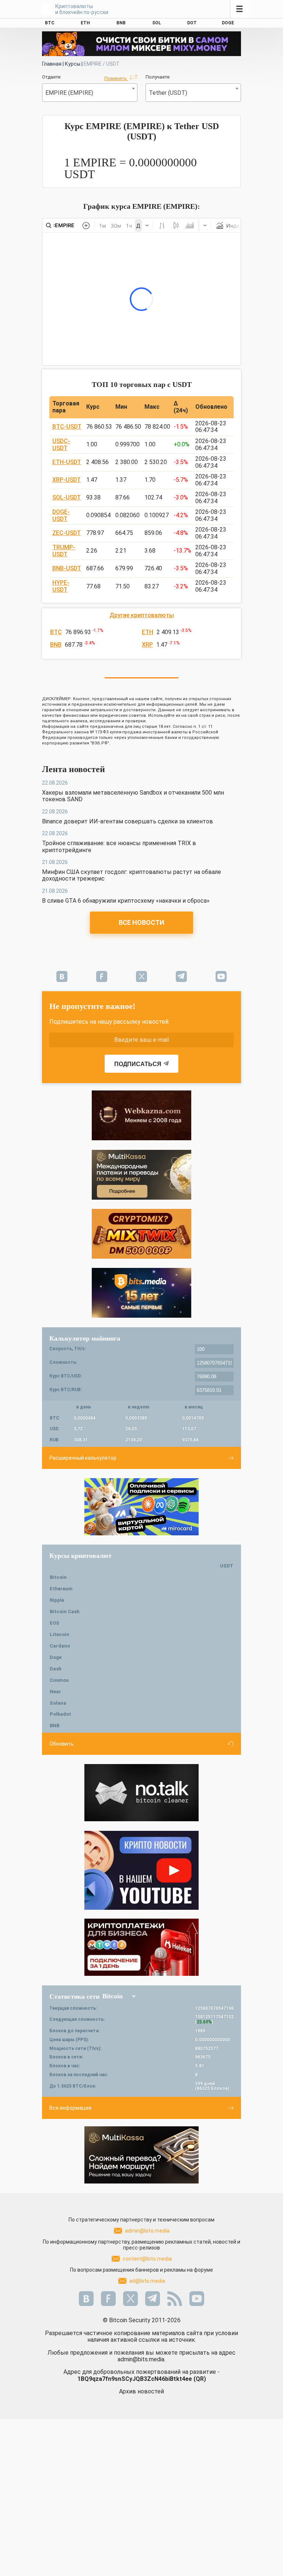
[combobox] (90, 93)
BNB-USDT (67, 568)
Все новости (141, 922)
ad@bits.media (147, 2281)
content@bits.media (147, 2259)
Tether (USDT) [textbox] (168, 93)
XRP (147, 645)
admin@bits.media (147, 2231)
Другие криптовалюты (142, 615)
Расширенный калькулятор (83, 1458)
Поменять (116, 78)
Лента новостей (74, 769)
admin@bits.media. (141, 2359)
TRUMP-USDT (64, 551)
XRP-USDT (67, 480)
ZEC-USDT (67, 533)
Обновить (62, 1744)
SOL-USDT (67, 497)
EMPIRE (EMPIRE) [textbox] (69, 93)
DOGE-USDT (61, 515)
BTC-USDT (67, 427)
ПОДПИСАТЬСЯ (138, 1064)
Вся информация (70, 2108)
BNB (56, 645)
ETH (148, 632)
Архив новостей (141, 2391)
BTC (56, 632)
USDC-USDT (61, 444)
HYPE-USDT (61, 586)
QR (200, 2379)
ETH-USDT (67, 462)
